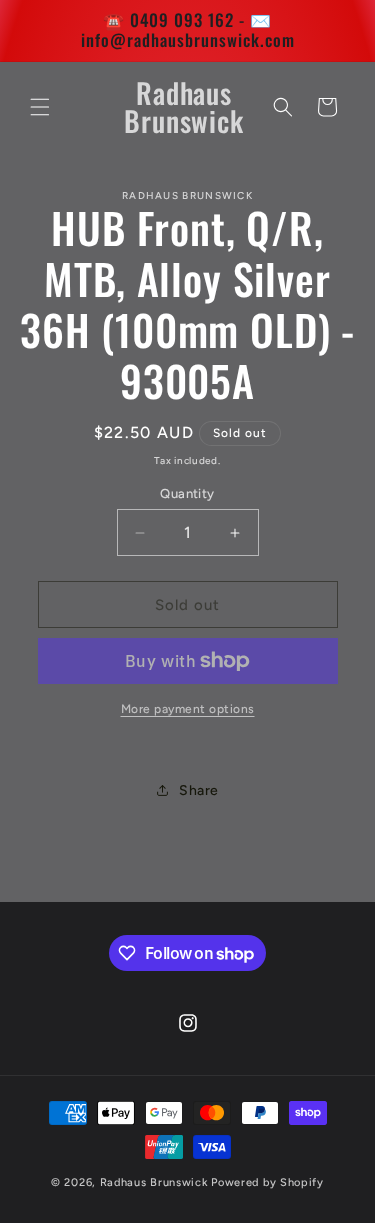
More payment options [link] (188, 709)
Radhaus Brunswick (154, 1182)
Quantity (187, 493)
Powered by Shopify (267, 1182)
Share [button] (199, 790)
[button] (40, 107)
